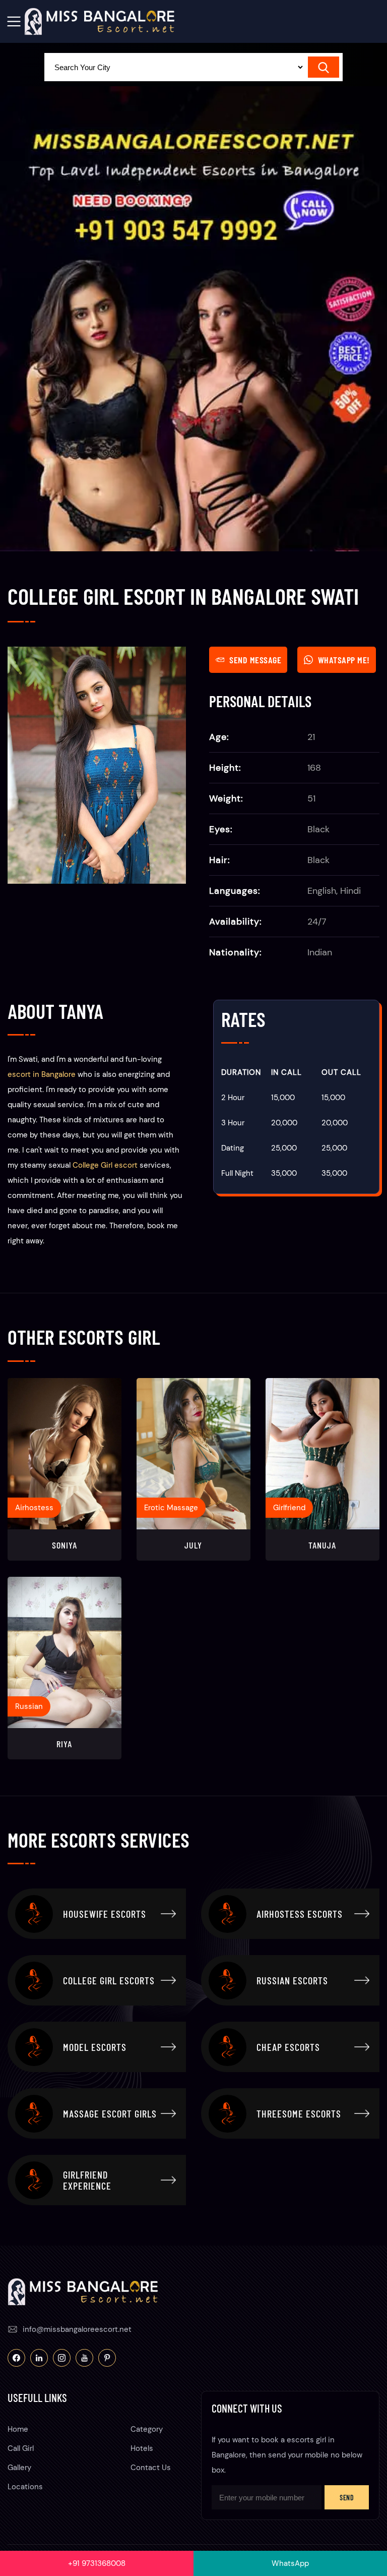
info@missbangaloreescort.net (77, 2329)
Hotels (142, 2448)
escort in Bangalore (42, 1074)
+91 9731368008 (97, 2563)
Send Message (255, 660)
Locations (25, 2487)
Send (347, 2498)
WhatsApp (290, 2563)
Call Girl (21, 2448)
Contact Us (151, 2468)
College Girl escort (105, 1165)
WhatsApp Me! (344, 660)
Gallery (19, 2468)
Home (18, 2429)
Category (147, 2429)
